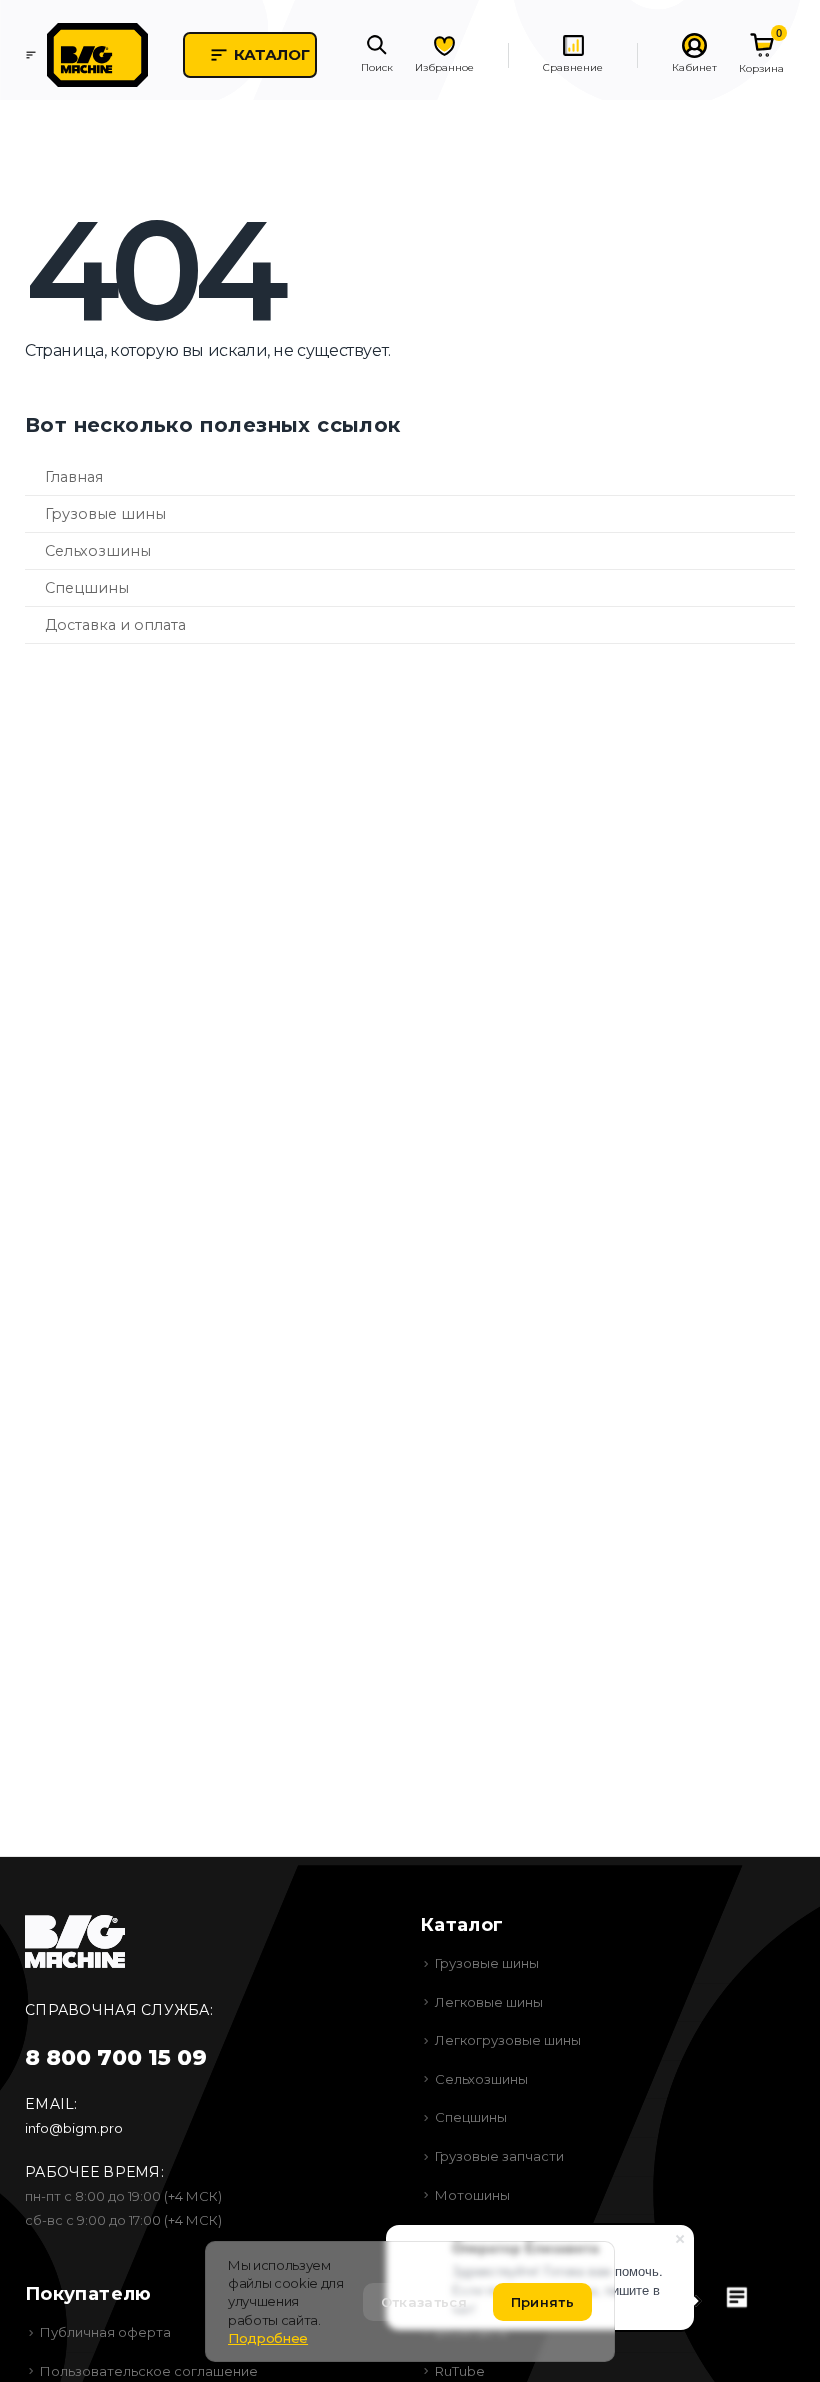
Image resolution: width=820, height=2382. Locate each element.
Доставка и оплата (115, 625)
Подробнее (268, 2338)
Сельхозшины (98, 551)
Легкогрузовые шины (508, 2040)
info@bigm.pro (74, 2128)
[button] (377, 55)
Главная (74, 477)
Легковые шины (489, 2002)
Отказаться (424, 2302)
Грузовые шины (105, 514)
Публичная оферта (105, 2332)
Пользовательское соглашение (149, 2371)
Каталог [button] (272, 54)
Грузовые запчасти (499, 2156)
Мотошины (472, 2195)
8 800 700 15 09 (116, 2057)
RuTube (460, 2371)
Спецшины (87, 588)
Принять (542, 2302)
